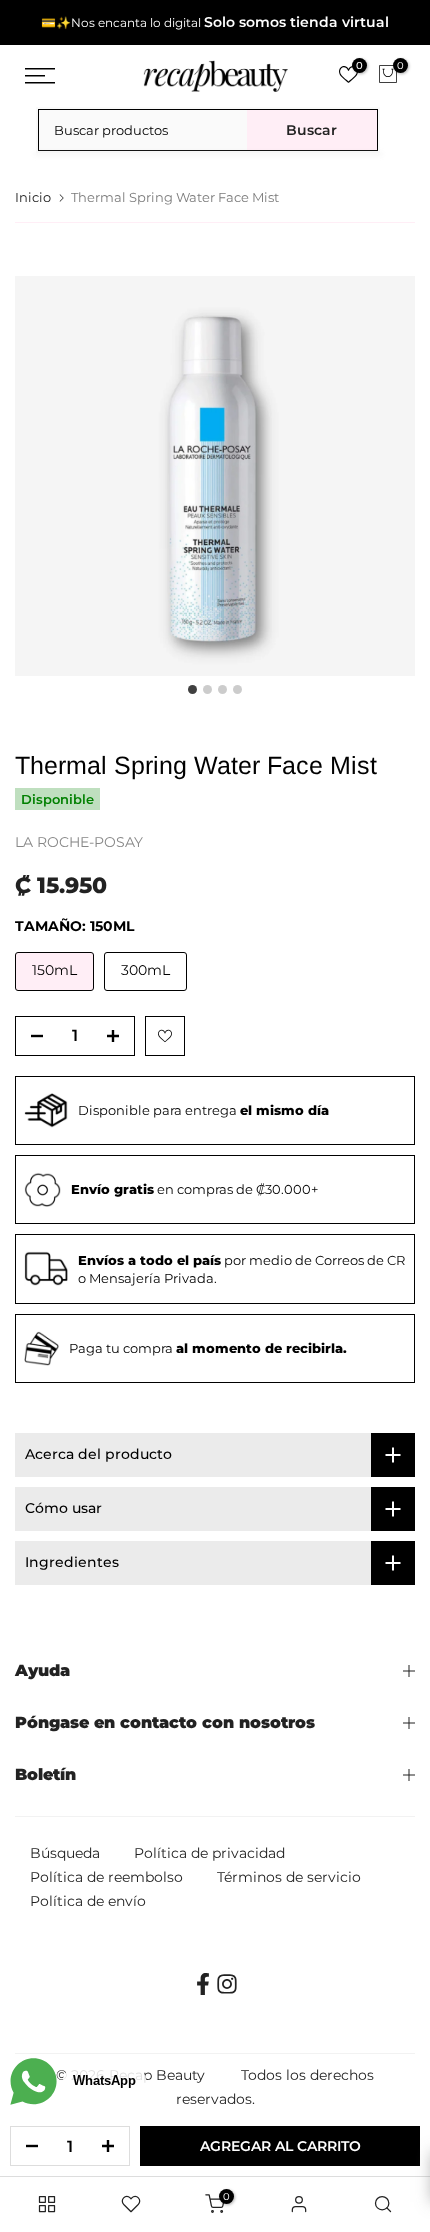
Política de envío (88, 1901)
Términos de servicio (289, 1877)
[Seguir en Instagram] (227, 1990)
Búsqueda (65, 1853)
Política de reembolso (106, 1877)
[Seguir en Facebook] (203, 1990)
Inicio (33, 197)
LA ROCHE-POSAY (79, 842)
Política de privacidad (209, 1853)
